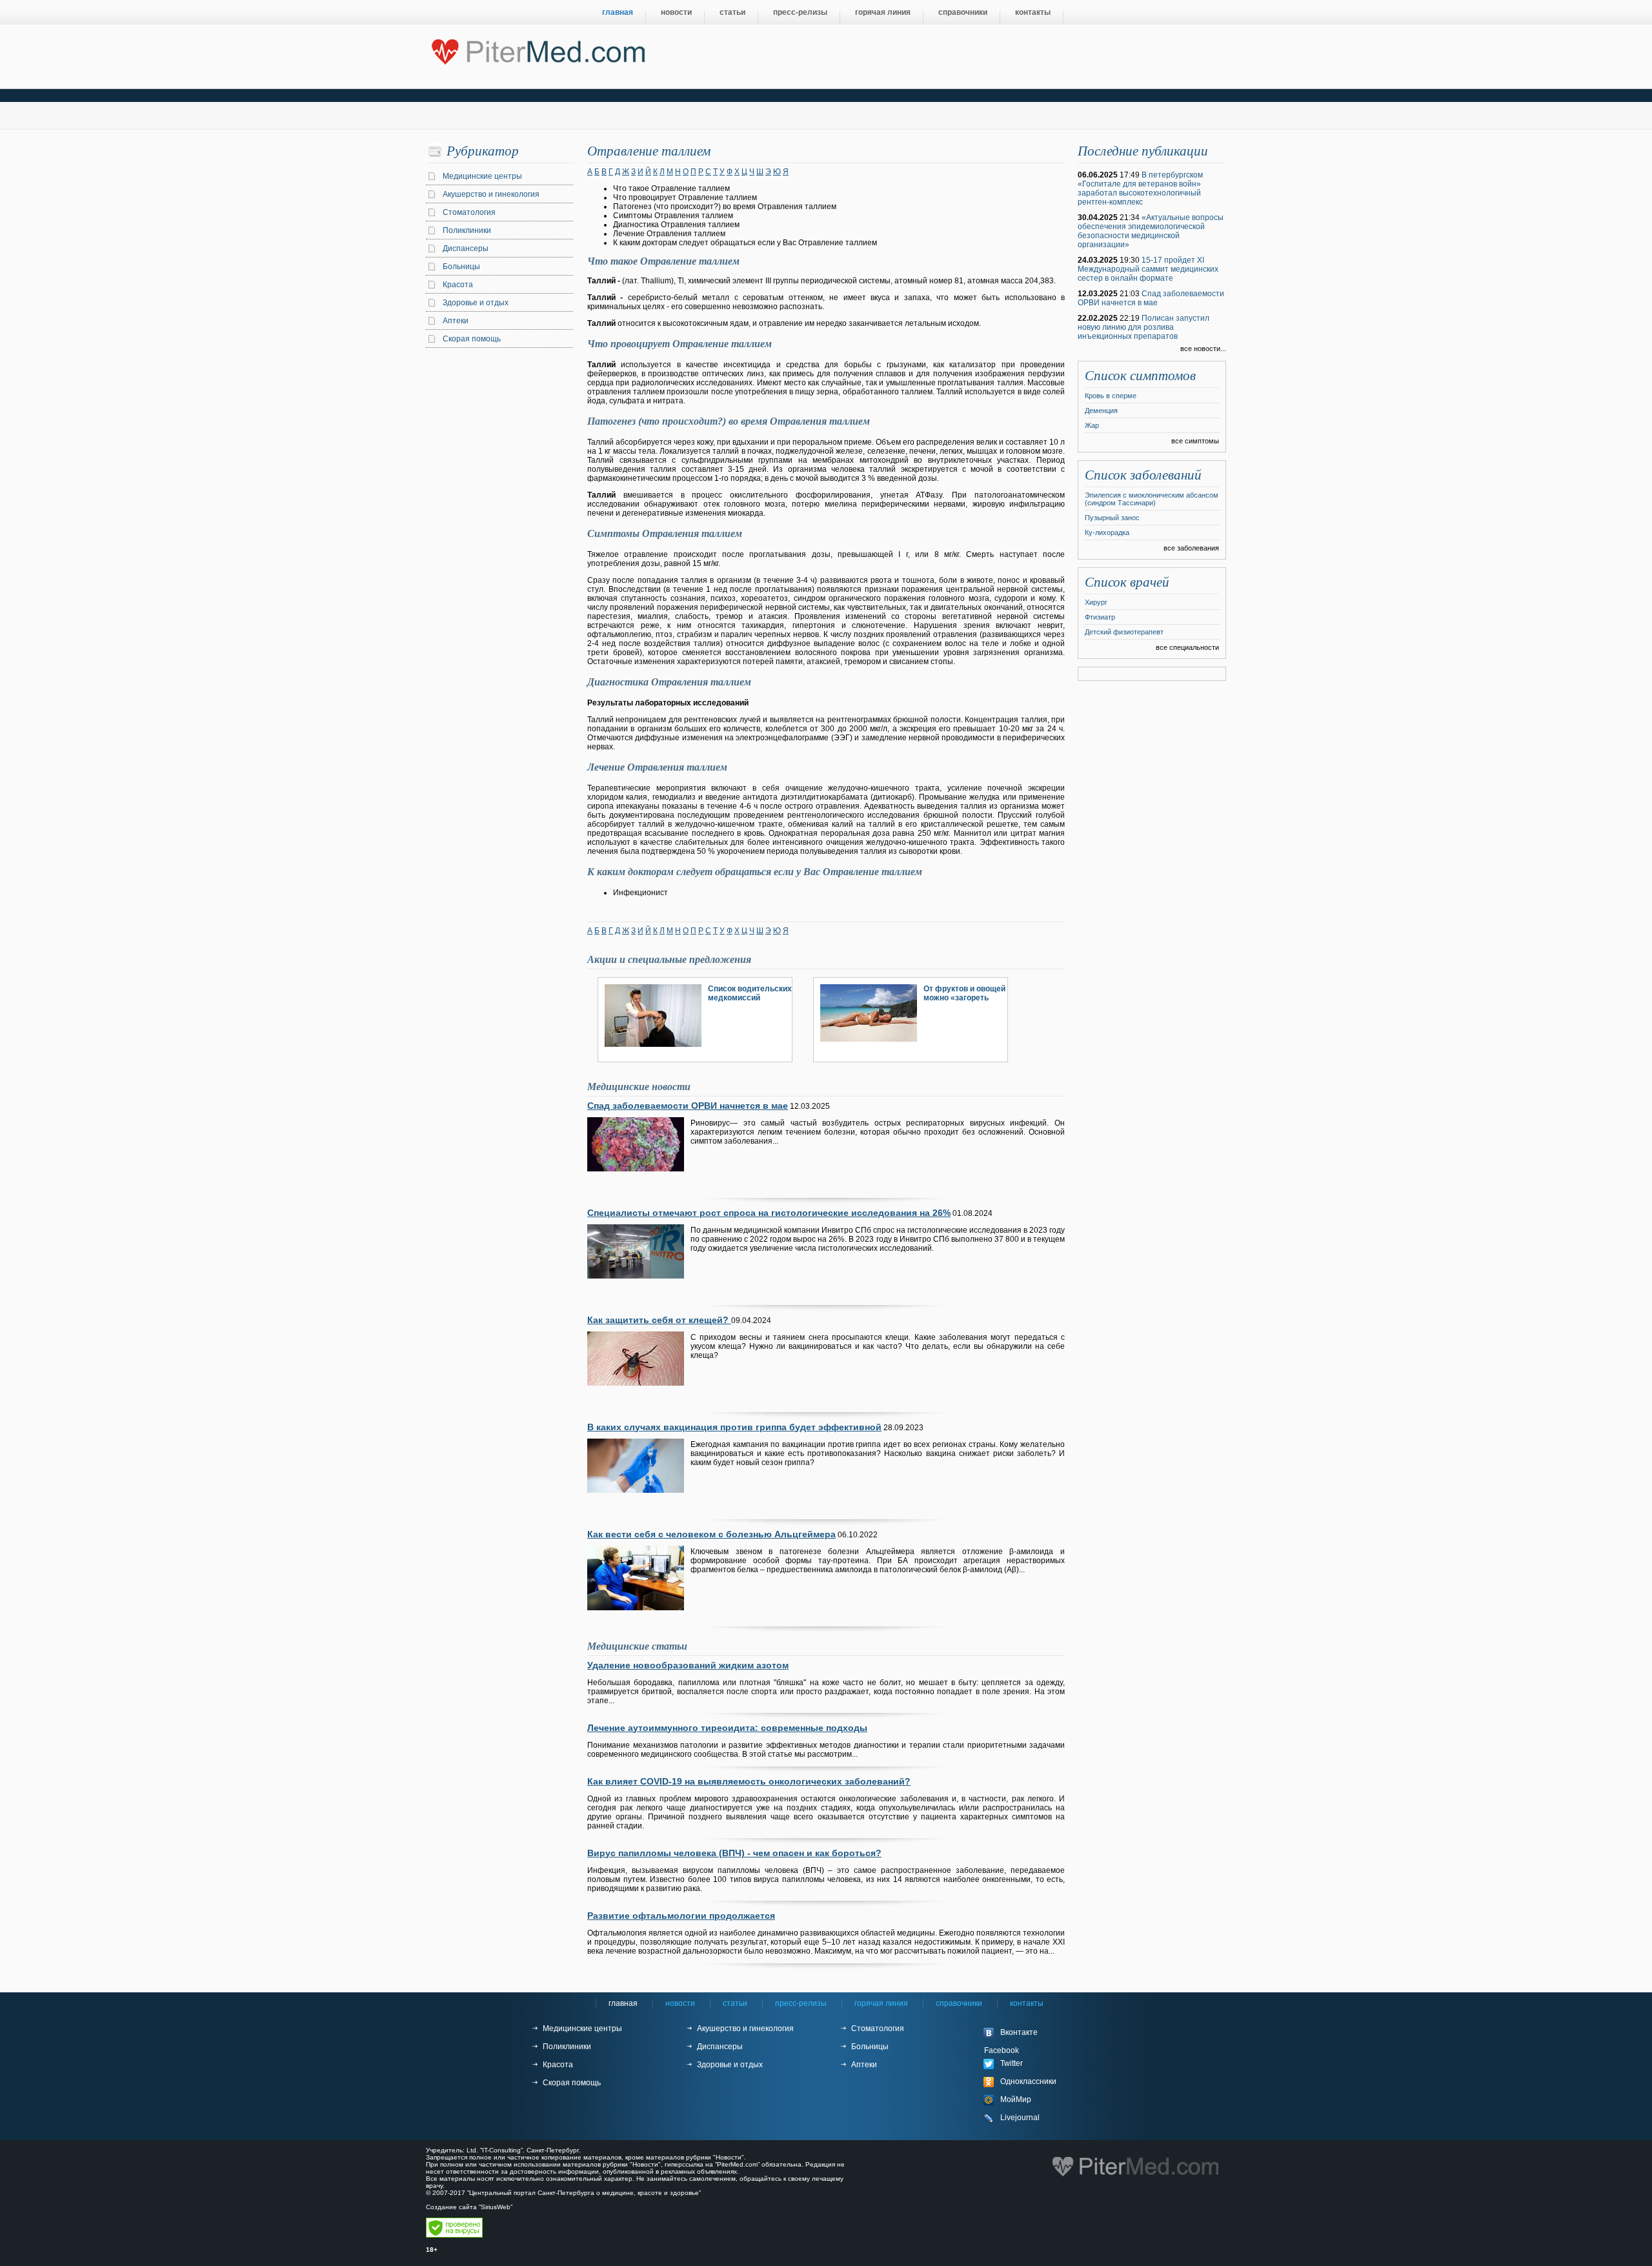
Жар (1092, 425)
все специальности (1187, 647)
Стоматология (469, 212)
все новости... (1203, 349)
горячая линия (883, 12)
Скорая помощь (472, 339)
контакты (1033, 12)
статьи (732, 12)
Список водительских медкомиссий (750, 993)
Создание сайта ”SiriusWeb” (469, 2207)
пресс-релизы (800, 12)
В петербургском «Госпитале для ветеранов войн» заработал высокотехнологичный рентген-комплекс (1140, 188)
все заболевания (1191, 548)
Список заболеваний (1143, 475)
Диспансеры (466, 248)
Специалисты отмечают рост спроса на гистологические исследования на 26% (769, 1213)
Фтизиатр (1100, 617)
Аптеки (456, 321)
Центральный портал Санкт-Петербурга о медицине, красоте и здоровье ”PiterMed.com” (537, 49)
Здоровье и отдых (476, 303)
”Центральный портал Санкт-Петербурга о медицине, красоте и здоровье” (584, 2193)
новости (676, 12)
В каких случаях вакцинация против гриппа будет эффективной (734, 1427)
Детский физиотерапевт (1124, 632)
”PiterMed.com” (737, 2164)
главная (618, 12)
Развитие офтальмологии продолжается (681, 1916)
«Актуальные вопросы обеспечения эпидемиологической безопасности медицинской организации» (1151, 231)
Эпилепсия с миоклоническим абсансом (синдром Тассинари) (1152, 499)
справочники (963, 12)
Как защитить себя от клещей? (659, 1320)
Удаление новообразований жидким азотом (688, 1665)
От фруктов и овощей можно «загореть (964, 993)
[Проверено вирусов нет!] (454, 2235)
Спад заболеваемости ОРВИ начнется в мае (688, 1106)
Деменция (1101, 410)
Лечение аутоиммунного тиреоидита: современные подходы (727, 1728)
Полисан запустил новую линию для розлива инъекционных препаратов (1143, 327)
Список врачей (1127, 582)
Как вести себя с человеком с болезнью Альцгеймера (711, 1534)
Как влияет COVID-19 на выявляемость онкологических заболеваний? (749, 1781)
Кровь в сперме (1111, 396)
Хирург (1096, 602)
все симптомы (1195, 441)
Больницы (461, 267)
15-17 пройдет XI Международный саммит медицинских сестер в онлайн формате (1148, 269)
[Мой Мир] (1032, 2100)
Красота (458, 285)
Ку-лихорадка (1107, 532)
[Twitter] (1032, 2064)
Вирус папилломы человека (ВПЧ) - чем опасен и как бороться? (734, 1853)
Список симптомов (1140, 376)
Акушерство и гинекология (491, 194)
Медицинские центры (482, 176)
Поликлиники (467, 230)
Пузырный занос (1112, 518)
